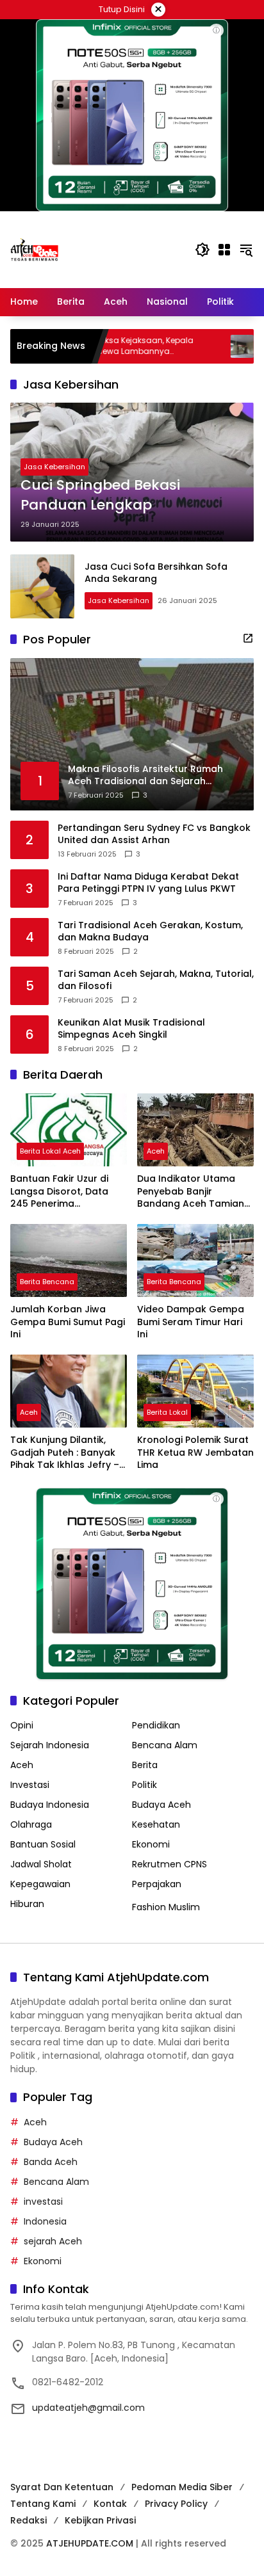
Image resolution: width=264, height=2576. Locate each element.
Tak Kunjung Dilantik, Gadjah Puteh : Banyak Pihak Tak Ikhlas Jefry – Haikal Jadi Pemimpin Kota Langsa (65, 1453)
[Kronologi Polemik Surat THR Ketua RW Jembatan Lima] (195, 1391)
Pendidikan (156, 1725)
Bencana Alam (165, 1745)
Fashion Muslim (166, 1907)
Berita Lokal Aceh (50, 1151)
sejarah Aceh (53, 2241)
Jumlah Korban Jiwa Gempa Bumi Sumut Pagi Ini (68, 1322)
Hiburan (27, 1904)
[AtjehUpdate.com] (34, 249)
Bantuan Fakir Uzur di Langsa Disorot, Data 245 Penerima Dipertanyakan (59, 1192)
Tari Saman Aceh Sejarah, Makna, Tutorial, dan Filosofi (156, 980)
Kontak (110, 2504)
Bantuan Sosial (43, 1844)
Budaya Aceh (161, 1805)
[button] (202, 250)
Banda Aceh (51, 2162)
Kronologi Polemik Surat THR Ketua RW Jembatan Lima (195, 1453)
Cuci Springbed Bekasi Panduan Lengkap (100, 495)
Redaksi (29, 2520)
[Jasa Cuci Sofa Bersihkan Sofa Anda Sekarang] (42, 586)
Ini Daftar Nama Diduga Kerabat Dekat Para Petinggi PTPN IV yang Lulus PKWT (148, 883)
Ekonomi (151, 1844)
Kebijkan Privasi (100, 2520)
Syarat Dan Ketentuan (62, 2487)
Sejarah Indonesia (50, 1745)
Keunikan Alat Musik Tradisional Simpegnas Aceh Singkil (131, 1029)
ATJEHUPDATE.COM (90, 2543)
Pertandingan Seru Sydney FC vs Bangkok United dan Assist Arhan (154, 834)
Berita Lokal (167, 1412)
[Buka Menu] (224, 250)
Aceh (156, 1151)
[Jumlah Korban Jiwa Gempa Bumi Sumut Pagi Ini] (69, 1260)
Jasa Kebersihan (54, 467)
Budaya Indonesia (50, 1805)
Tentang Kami (43, 2504)
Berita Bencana (47, 1282)
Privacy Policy (176, 2504)
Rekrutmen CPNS (169, 1864)
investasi (43, 2202)
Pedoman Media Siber (182, 2487)
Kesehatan (156, 1824)
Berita (145, 1765)
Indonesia (45, 2221)
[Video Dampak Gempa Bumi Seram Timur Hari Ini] (195, 1260)
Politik (144, 1785)
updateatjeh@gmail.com (88, 2408)
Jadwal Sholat (41, 1864)
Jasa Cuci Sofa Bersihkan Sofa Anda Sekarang (156, 573)
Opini (22, 1725)
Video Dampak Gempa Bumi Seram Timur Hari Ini (191, 1322)
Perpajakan (157, 1884)
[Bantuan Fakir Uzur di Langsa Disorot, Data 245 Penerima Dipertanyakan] (69, 1130)
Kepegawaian (40, 1884)
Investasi (30, 1785)
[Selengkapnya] (248, 638)
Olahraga (31, 1824)
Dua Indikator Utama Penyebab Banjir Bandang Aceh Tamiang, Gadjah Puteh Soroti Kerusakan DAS (195, 1192)
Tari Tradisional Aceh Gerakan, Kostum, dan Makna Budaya (150, 932)
